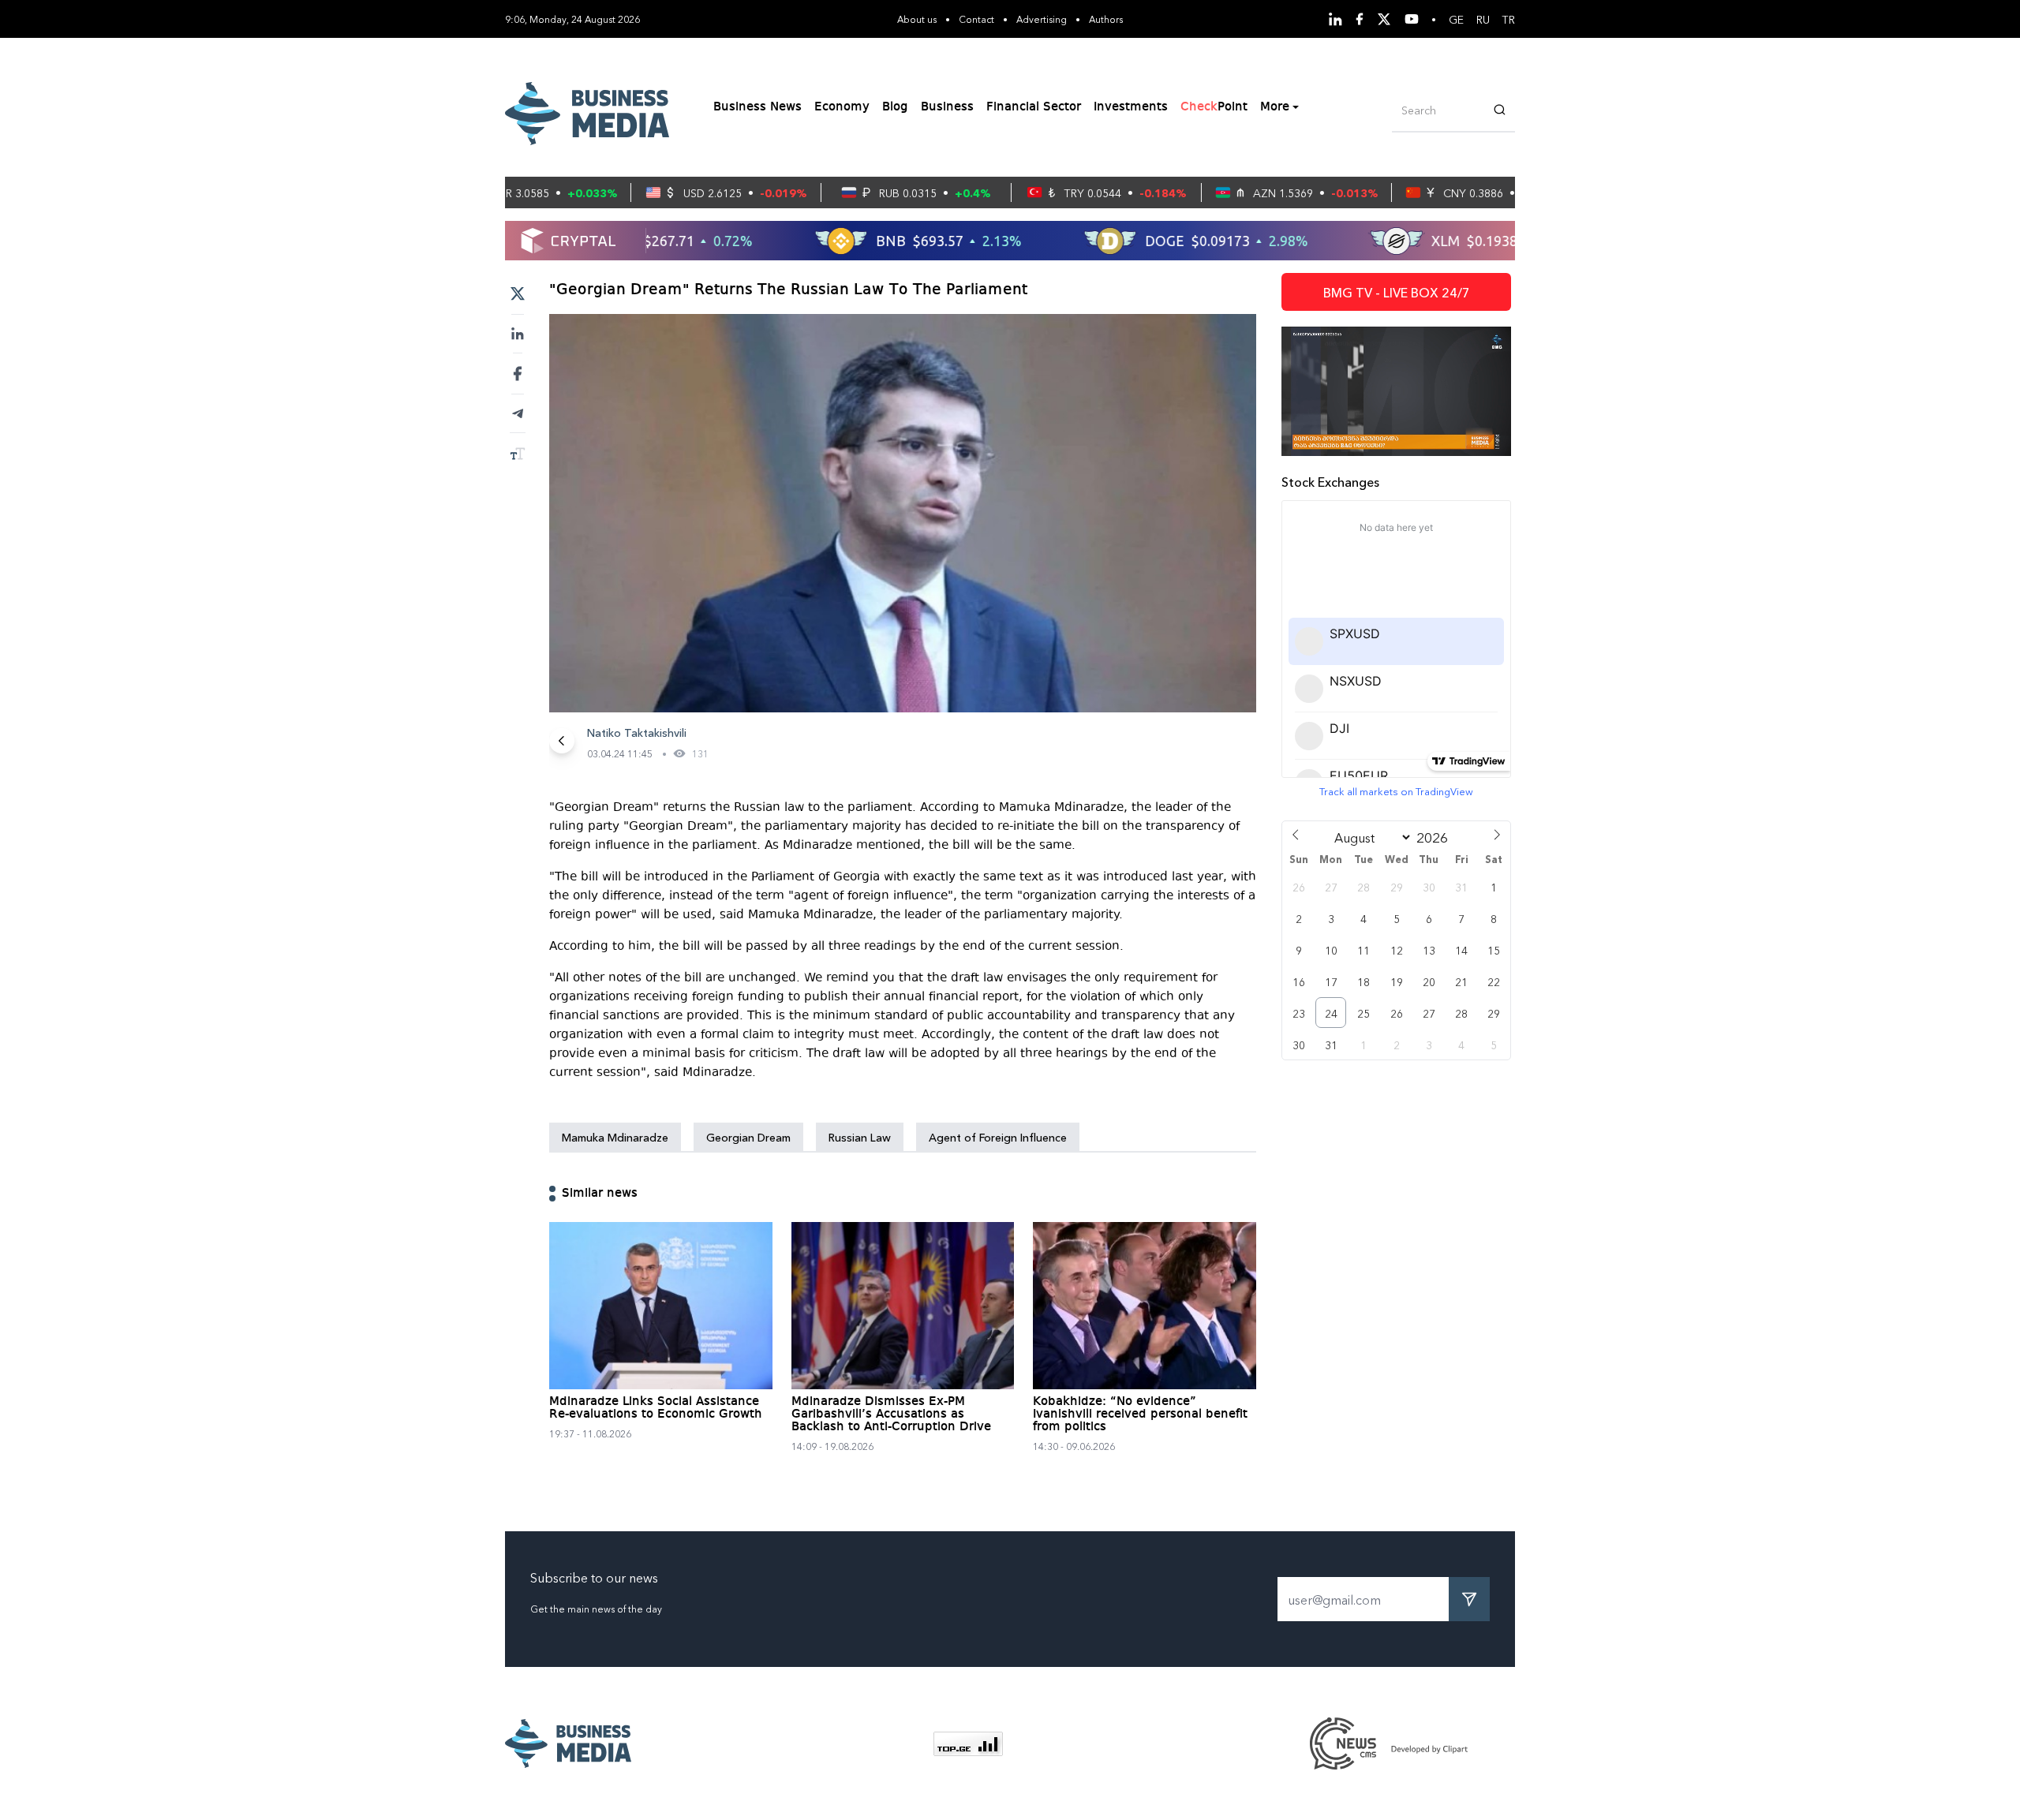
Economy (842, 107)
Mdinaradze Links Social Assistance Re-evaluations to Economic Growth (656, 1408)
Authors (1106, 19)
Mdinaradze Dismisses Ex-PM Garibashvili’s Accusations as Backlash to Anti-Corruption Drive (891, 1415)
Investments (1131, 107)
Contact (976, 19)
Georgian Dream (748, 1137)
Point (1214, 107)
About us (917, 19)
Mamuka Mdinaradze (615, 1137)
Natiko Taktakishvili (637, 732)
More (1275, 107)
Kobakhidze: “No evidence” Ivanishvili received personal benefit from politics (1140, 1415)
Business (947, 107)
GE (1456, 19)
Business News (757, 107)
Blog (895, 107)
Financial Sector (1034, 107)
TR (1509, 19)
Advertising (1042, 19)
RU (1483, 19)
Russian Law (860, 1137)
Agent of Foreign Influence (998, 1137)
